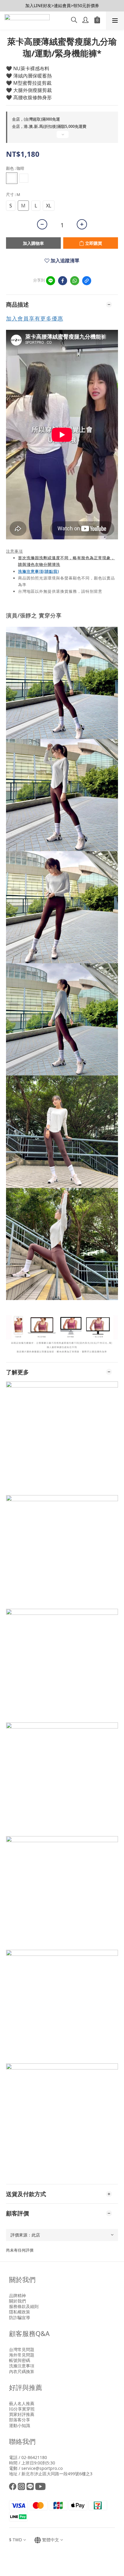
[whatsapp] (75, 281)
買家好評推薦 (22, 2414)
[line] (51, 281)
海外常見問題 (22, 2355)
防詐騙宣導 (20, 2317)
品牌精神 (17, 2295)
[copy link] (87, 281)
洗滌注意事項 (22, 2366)
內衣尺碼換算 (22, 2371)
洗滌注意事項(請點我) (39, 571)
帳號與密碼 (20, 2360)
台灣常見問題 (22, 2349)
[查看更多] (62, 137)
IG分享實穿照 (22, 2409)
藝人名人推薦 (22, 2403)
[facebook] (63, 281)
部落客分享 (20, 2420)
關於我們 (17, 2301)
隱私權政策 (20, 2312)
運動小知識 (20, 2425)
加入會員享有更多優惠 (35, 318)
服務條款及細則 (24, 2306)
